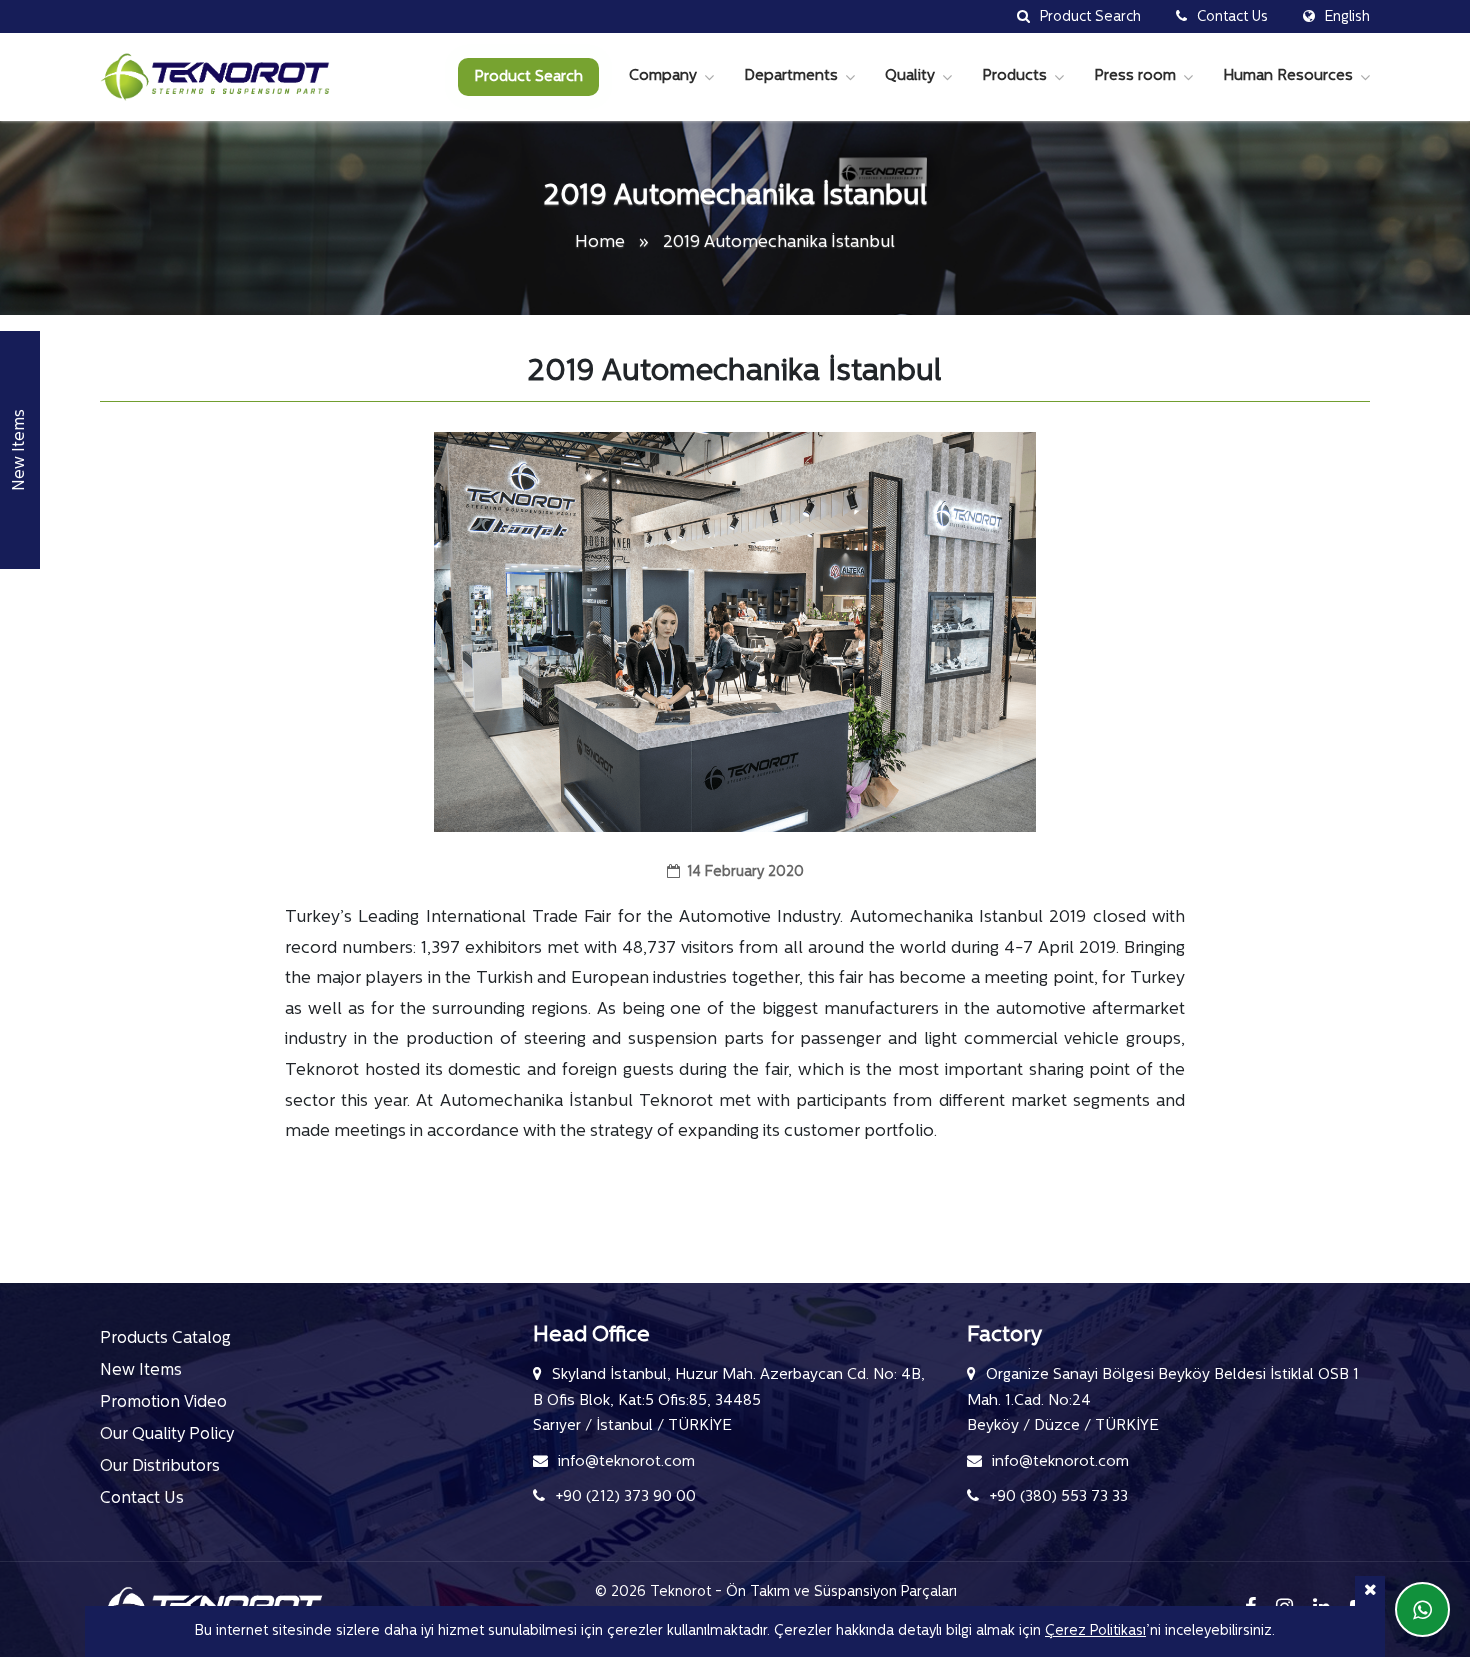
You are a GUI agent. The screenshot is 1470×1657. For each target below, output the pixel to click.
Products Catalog (165, 1339)
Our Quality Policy (167, 1435)
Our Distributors (160, 1467)
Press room (1135, 76)
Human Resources (1288, 76)
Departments (791, 76)
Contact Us (142, 1499)
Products (1014, 76)
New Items (141, 1371)
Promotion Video (163, 1403)
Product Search (528, 77)
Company (663, 76)
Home (602, 242)
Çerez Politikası (1095, 1631)
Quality (910, 76)
